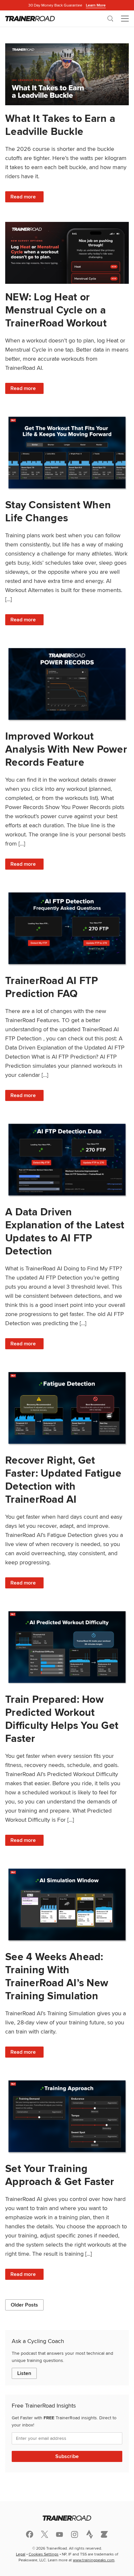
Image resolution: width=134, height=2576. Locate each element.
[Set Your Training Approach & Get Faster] (67, 2116)
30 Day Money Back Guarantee (67, 5)
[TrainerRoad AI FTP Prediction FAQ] (67, 928)
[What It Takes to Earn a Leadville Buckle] (67, 74)
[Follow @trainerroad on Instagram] (74, 2534)
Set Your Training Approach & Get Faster (60, 2175)
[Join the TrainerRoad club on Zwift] (104, 2534)
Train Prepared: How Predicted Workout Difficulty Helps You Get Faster (62, 1719)
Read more (27, 198)
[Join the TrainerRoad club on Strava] (89, 2534)
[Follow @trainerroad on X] (45, 2534)
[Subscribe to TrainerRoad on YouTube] (60, 2534)
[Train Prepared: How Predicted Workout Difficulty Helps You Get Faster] (67, 1647)
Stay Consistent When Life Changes (58, 511)
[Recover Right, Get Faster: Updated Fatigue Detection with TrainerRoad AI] (67, 1408)
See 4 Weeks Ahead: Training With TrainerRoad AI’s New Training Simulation (57, 1976)
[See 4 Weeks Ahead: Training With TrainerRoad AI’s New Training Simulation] (67, 1904)
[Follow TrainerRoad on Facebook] (30, 2534)
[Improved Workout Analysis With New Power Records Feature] (67, 684)
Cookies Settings (44, 2554)
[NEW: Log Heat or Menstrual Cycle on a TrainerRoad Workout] (67, 253)
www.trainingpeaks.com (94, 2560)
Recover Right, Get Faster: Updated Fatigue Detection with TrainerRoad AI (63, 1479)
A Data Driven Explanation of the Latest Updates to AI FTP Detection (65, 1231)
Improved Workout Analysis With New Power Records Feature (66, 749)
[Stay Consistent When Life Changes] (67, 453)
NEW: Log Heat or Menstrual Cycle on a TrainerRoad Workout (56, 310)
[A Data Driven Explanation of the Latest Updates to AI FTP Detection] (67, 1160)
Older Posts (24, 2305)
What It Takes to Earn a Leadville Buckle (60, 125)
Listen (24, 2373)
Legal (21, 2554)
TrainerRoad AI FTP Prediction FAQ (52, 987)
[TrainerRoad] (30, 19)
